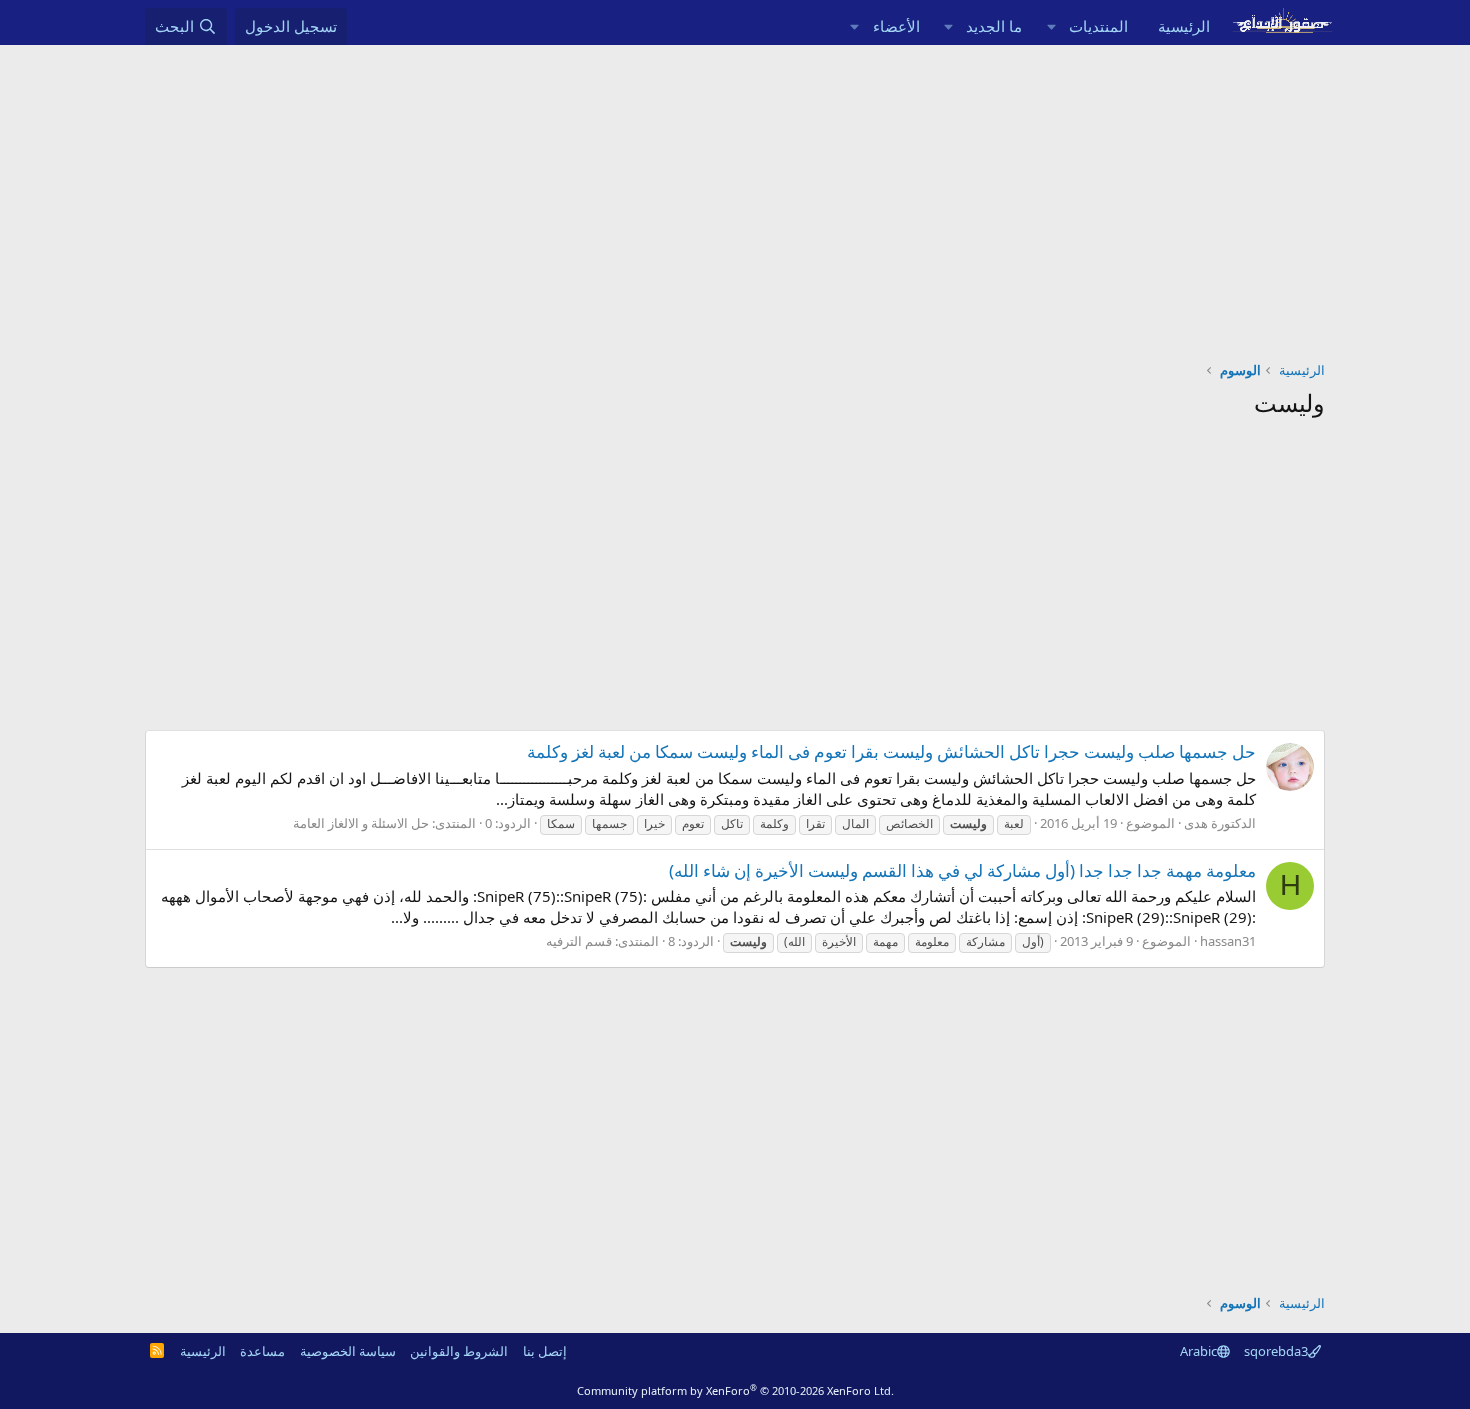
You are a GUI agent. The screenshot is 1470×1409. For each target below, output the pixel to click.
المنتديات (1098, 26)
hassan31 (1228, 941)
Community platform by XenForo (735, 1390)
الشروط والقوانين (459, 1351)
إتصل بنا (545, 1351)
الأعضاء (896, 26)
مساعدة (262, 1351)
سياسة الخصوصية (348, 1351)
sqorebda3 (1276, 1351)
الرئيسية (1184, 26)
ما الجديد (994, 26)
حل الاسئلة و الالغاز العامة (361, 823)
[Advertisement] (735, 195)
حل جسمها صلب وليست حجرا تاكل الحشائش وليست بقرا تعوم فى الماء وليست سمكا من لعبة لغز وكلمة (891, 751)
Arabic (1198, 1351)
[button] (1051, 26)
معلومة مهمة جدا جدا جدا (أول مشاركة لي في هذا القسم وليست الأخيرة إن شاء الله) (962, 870)
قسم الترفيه (579, 941)
